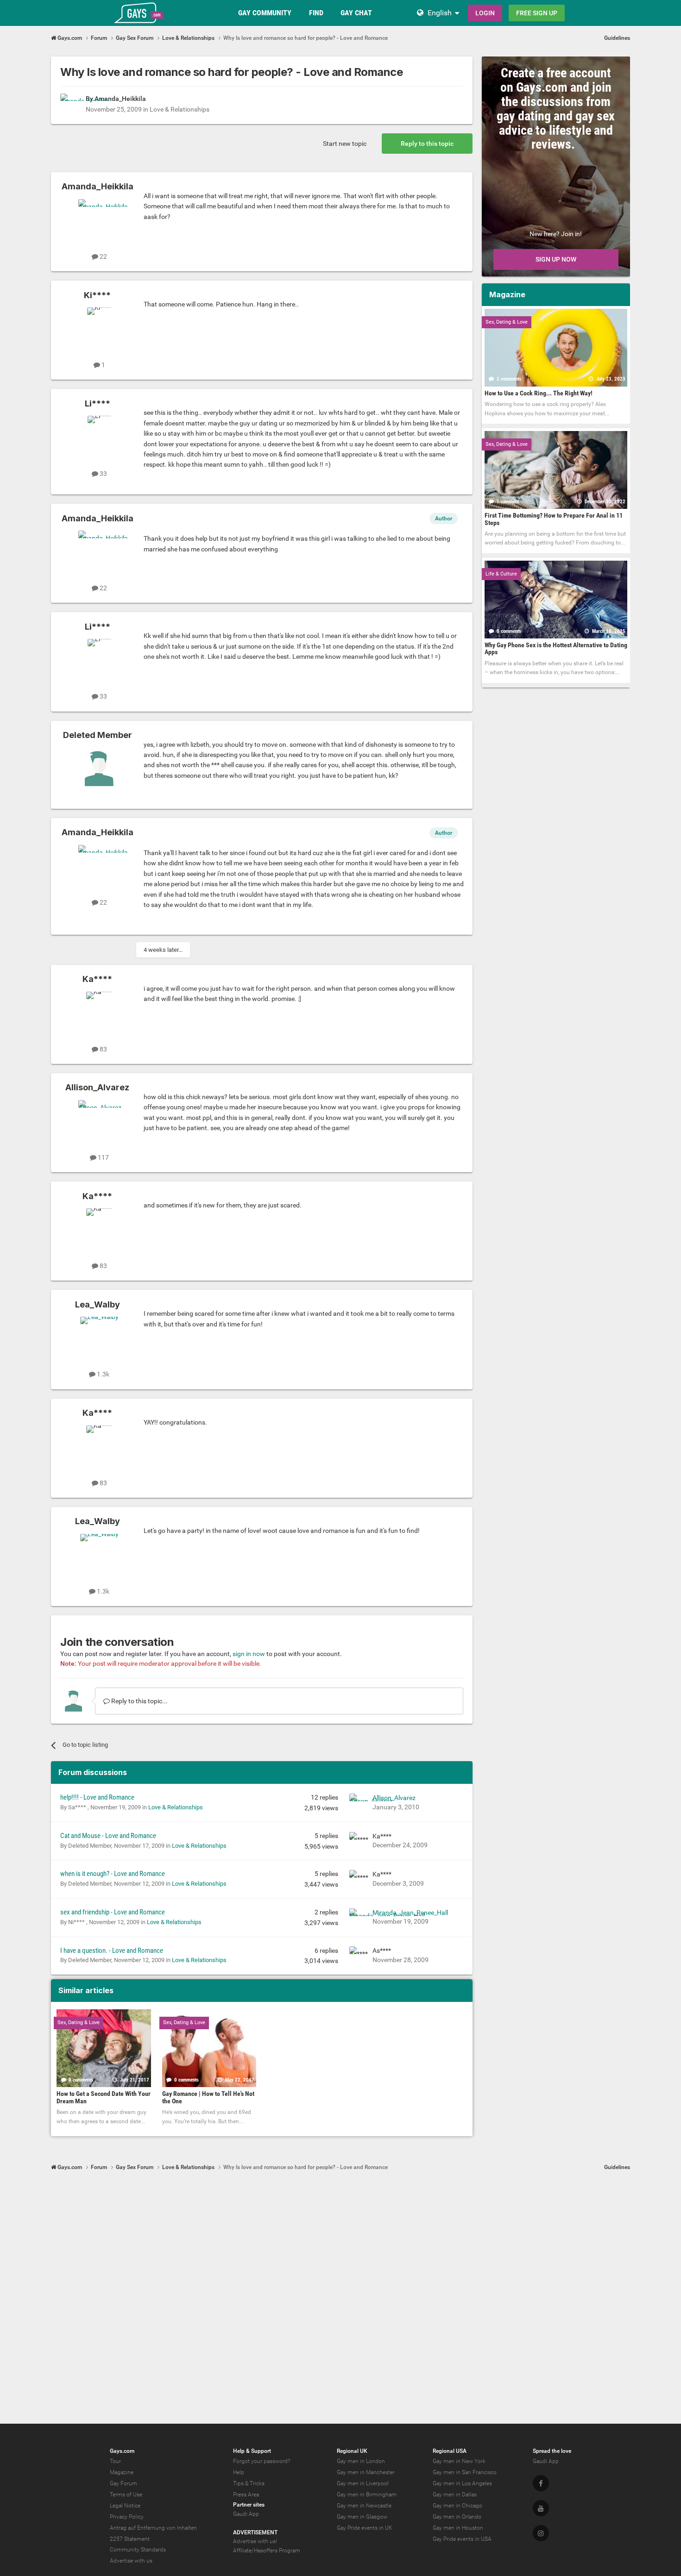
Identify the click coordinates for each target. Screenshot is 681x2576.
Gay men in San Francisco (465, 2472)
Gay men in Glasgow (362, 2517)
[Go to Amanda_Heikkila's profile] (70, 104)
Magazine (122, 2472)
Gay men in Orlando (457, 2517)
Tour (115, 2461)
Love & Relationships (180, 109)
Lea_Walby (98, 1304)
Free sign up (537, 13)
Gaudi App (246, 2514)
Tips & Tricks (249, 2483)
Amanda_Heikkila (120, 99)
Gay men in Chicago (457, 2506)
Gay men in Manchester (366, 2472)
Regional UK (352, 2451)
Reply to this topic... (139, 1701)
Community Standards (138, 2550)
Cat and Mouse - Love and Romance (108, 1836)
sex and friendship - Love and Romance (113, 1912)
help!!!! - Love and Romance (97, 1797)
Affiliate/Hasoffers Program (267, 2551)
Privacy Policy (127, 2517)
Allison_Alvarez (97, 1087)
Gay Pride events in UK (365, 2528)
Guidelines (617, 38)
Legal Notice (125, 2506)
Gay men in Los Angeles (462, 2483)
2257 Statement (130, 2539)
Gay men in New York (459, 2461)
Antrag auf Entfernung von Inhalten (153, 2528)
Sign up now (556, 259)
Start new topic (345, 144)
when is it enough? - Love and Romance (113, 1874)
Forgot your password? (262, 2461)
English (440, 13)
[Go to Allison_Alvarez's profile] (99, 1121)
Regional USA (450, 2451)
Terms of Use (126, 2495)
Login (485, 13)
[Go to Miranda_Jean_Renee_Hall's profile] (359, 1918)
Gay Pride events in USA (462, 2539)
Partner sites (249, 2505)
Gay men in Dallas (455, 2495)
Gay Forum (123, 2483)
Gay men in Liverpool (363, 2483)
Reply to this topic (427, 144)
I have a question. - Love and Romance (112, 1951)
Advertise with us (131, 2561)
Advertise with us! (255, 2541)
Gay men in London (361, 2461)
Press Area (246, 2495)
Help (239, 2472)
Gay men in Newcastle (364, 2506)
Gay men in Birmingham (367, 2495)
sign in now (249, 1654)
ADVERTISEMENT (255, 2532)
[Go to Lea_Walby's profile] (99, 1338)
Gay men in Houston (458, 2528)
